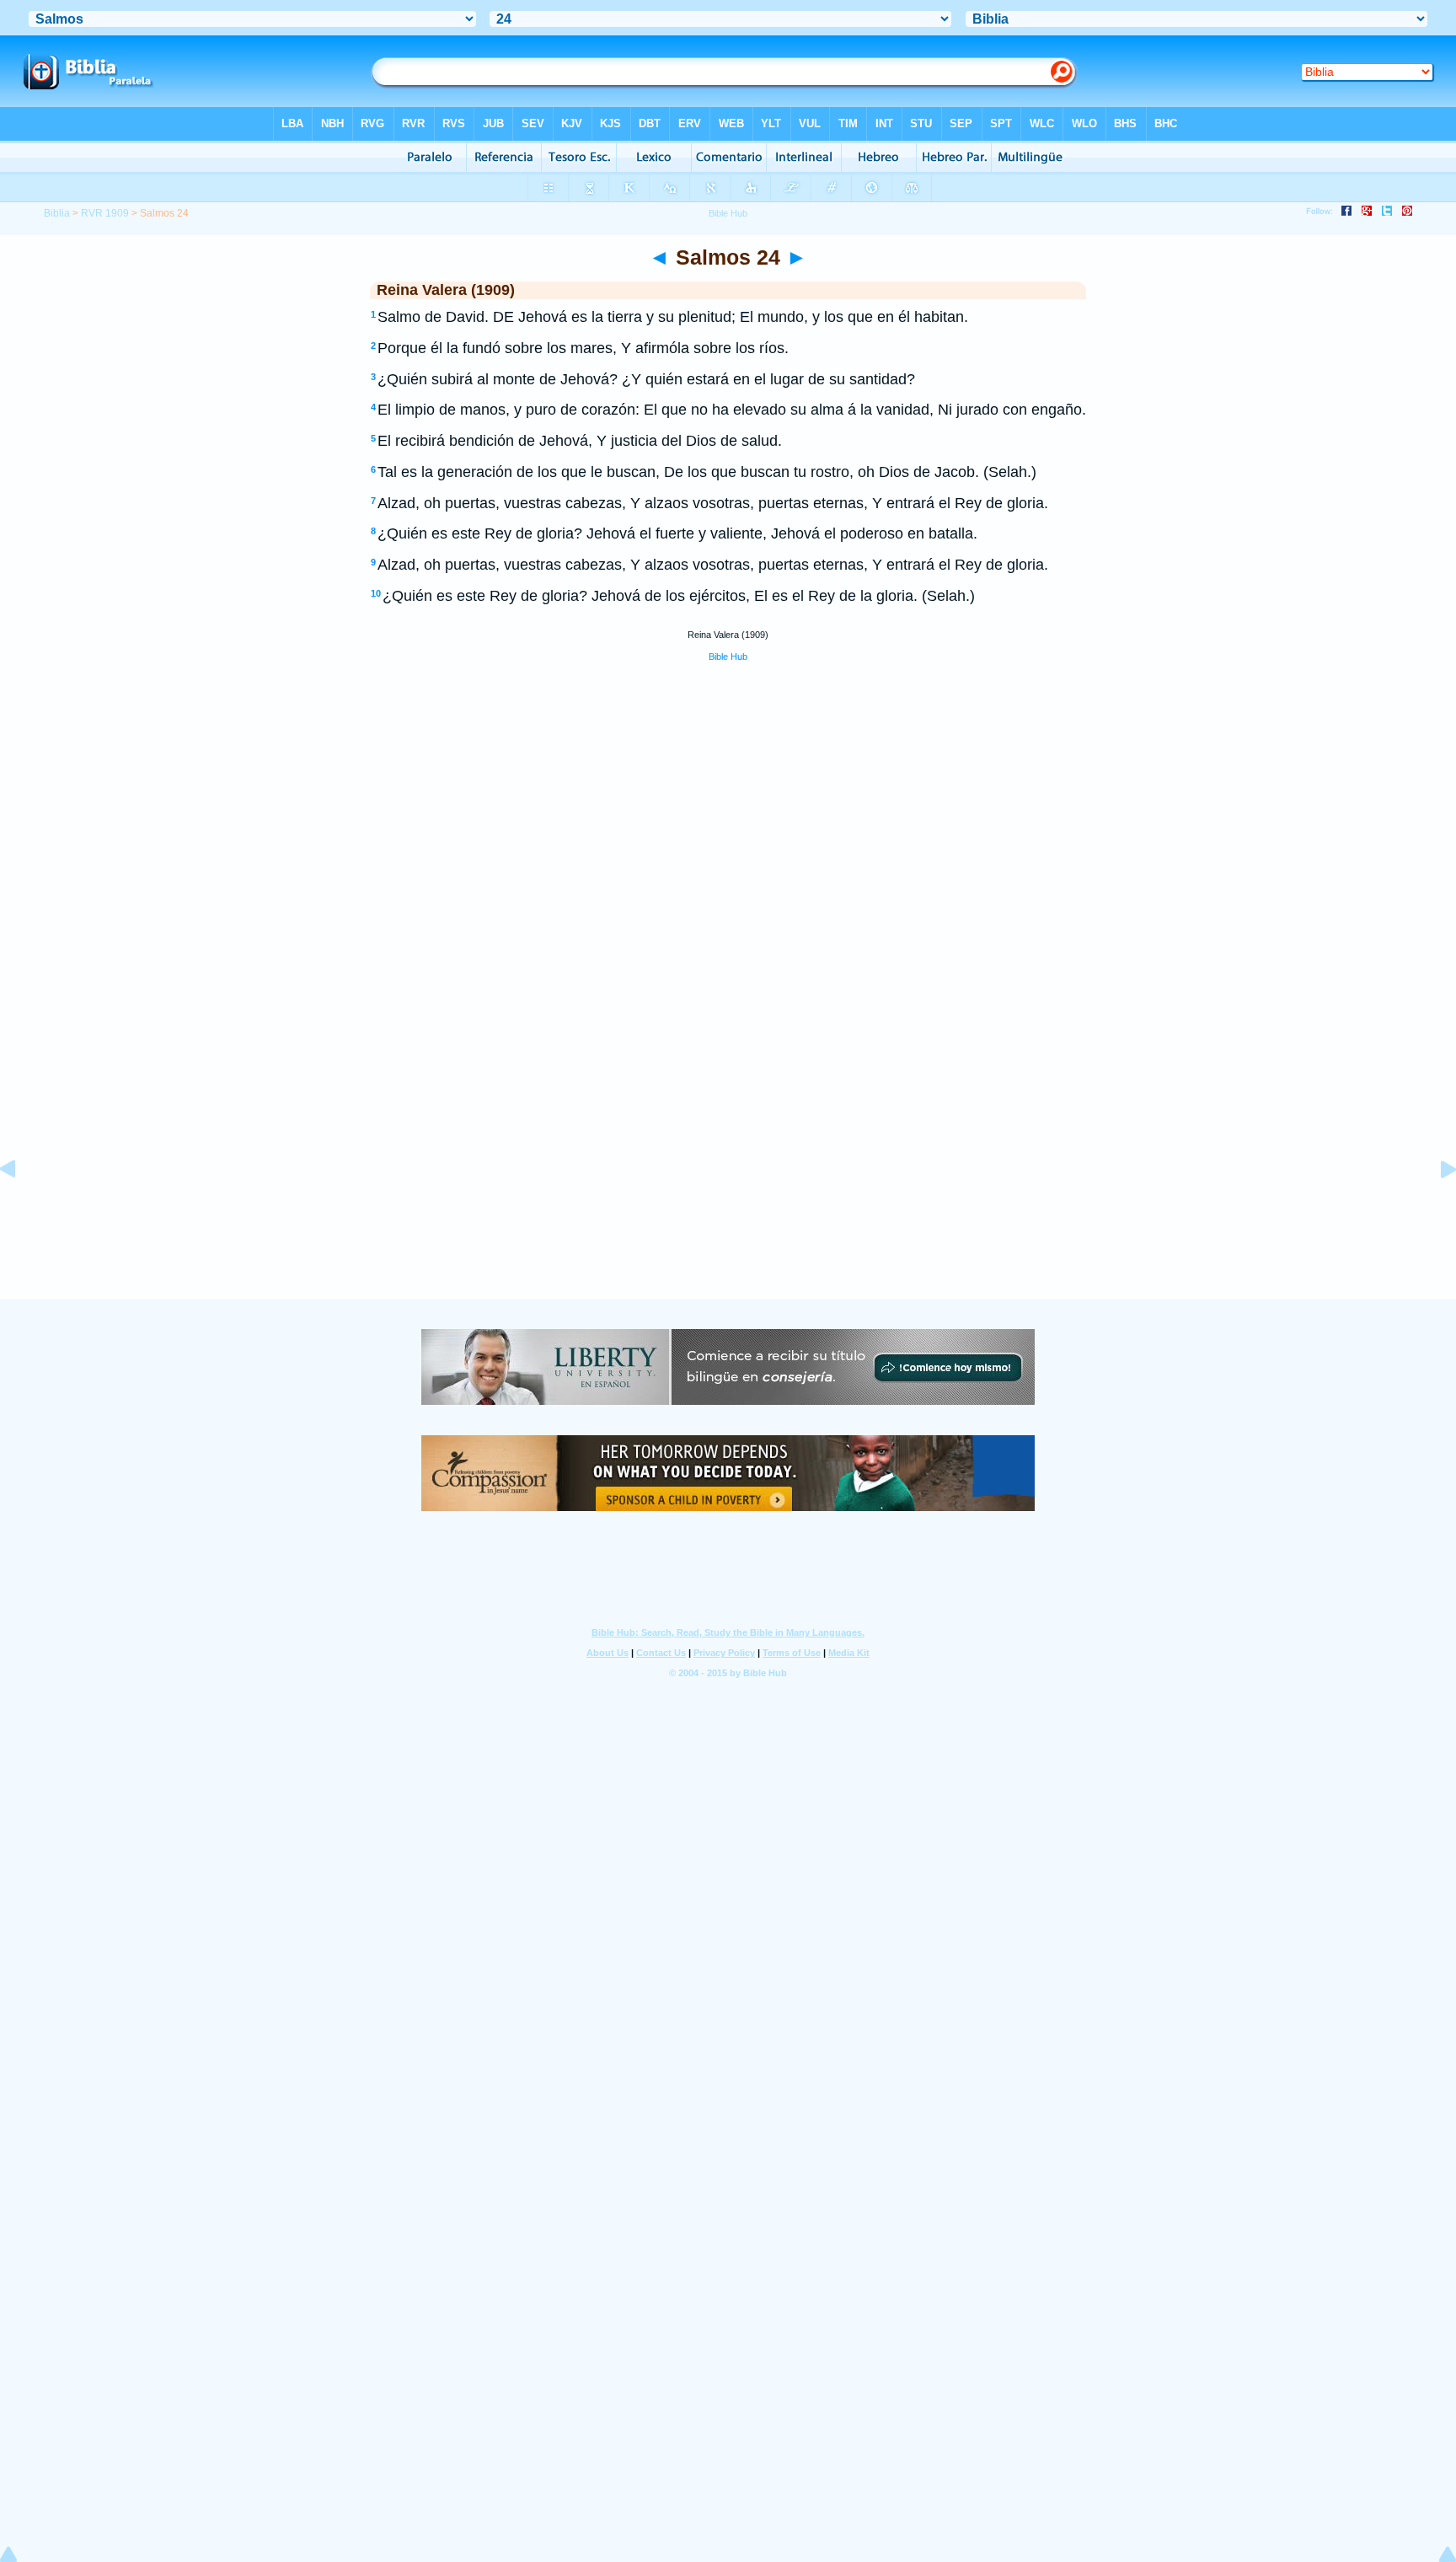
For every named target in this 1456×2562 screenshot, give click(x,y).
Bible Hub (728, 657)
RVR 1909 (105, 213)
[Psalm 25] (1435, 1207)
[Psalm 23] (21, 1207)
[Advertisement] (728, 1195)
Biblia (57, 213)
